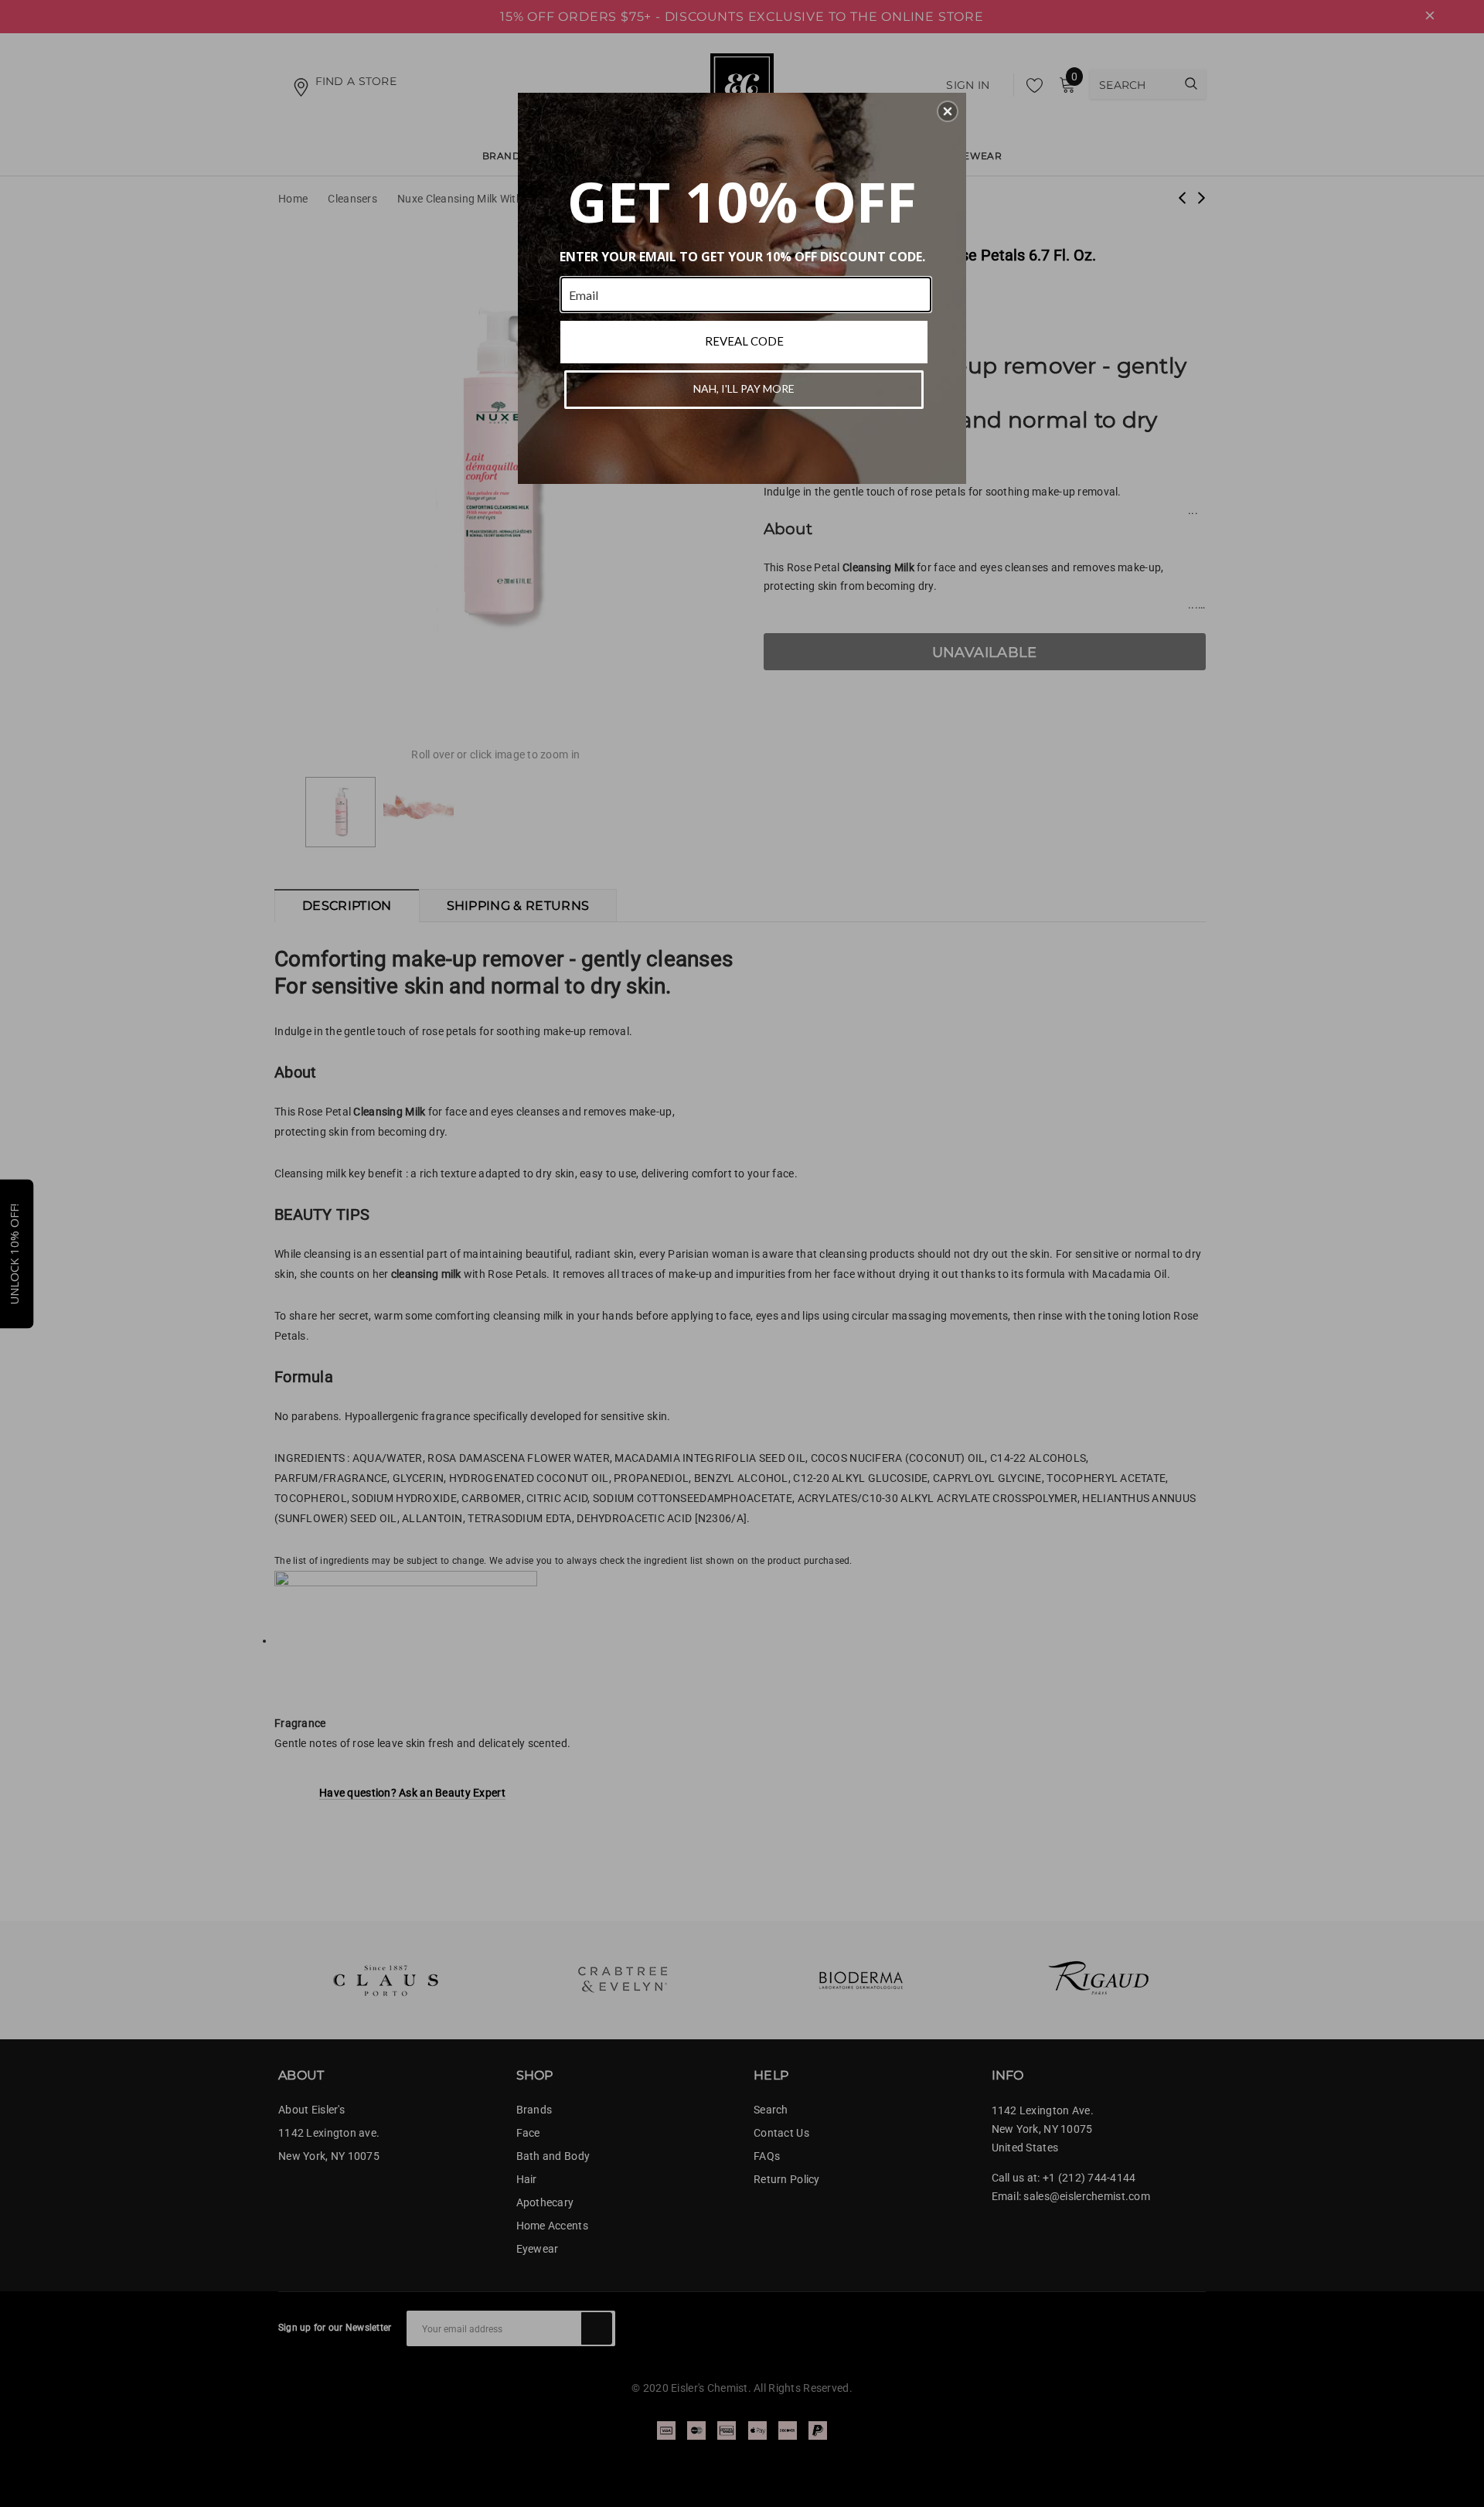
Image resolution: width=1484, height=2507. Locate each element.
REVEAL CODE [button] (744, 341)
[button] (948, 111)
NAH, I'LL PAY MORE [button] (744, 388)
